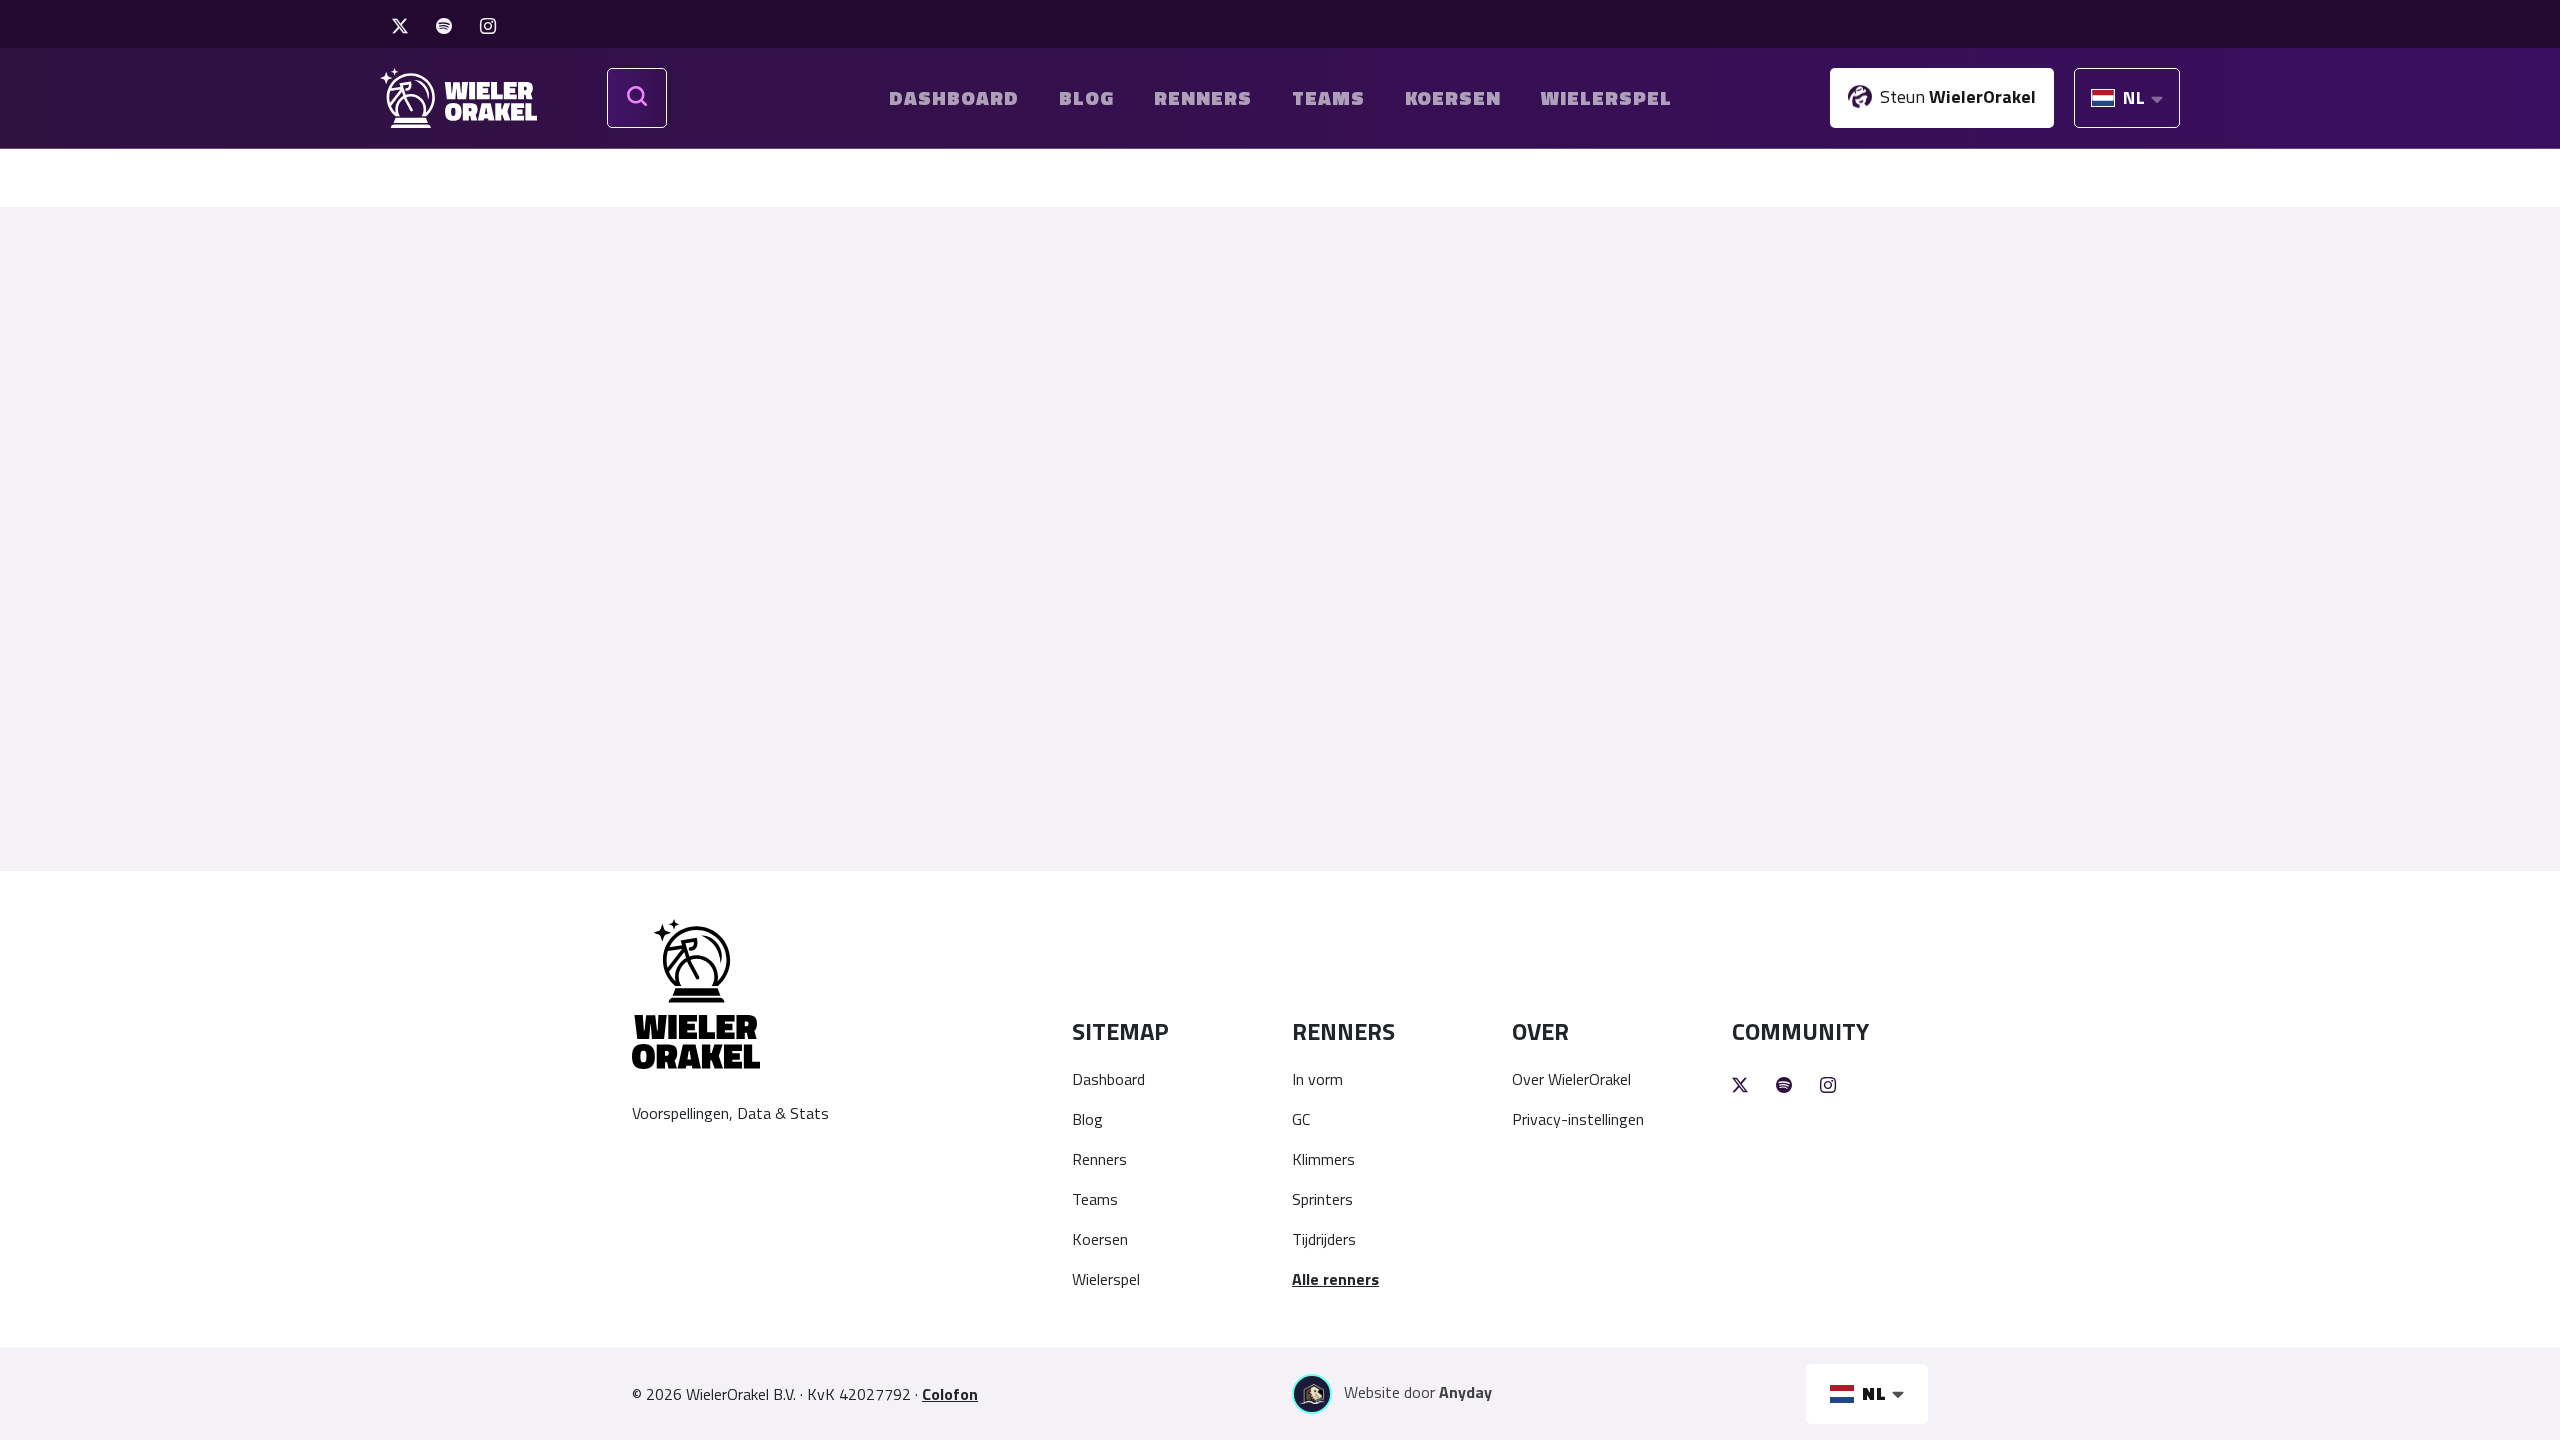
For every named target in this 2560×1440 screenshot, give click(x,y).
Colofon (950, 1394)
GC (1301, 1119)
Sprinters (1322, 1199)
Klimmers (1323, 1159)
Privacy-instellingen (1578, 1119)
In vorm (1317, 1079)
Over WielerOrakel (1571, 1079)
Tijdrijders (1324, 1239)
